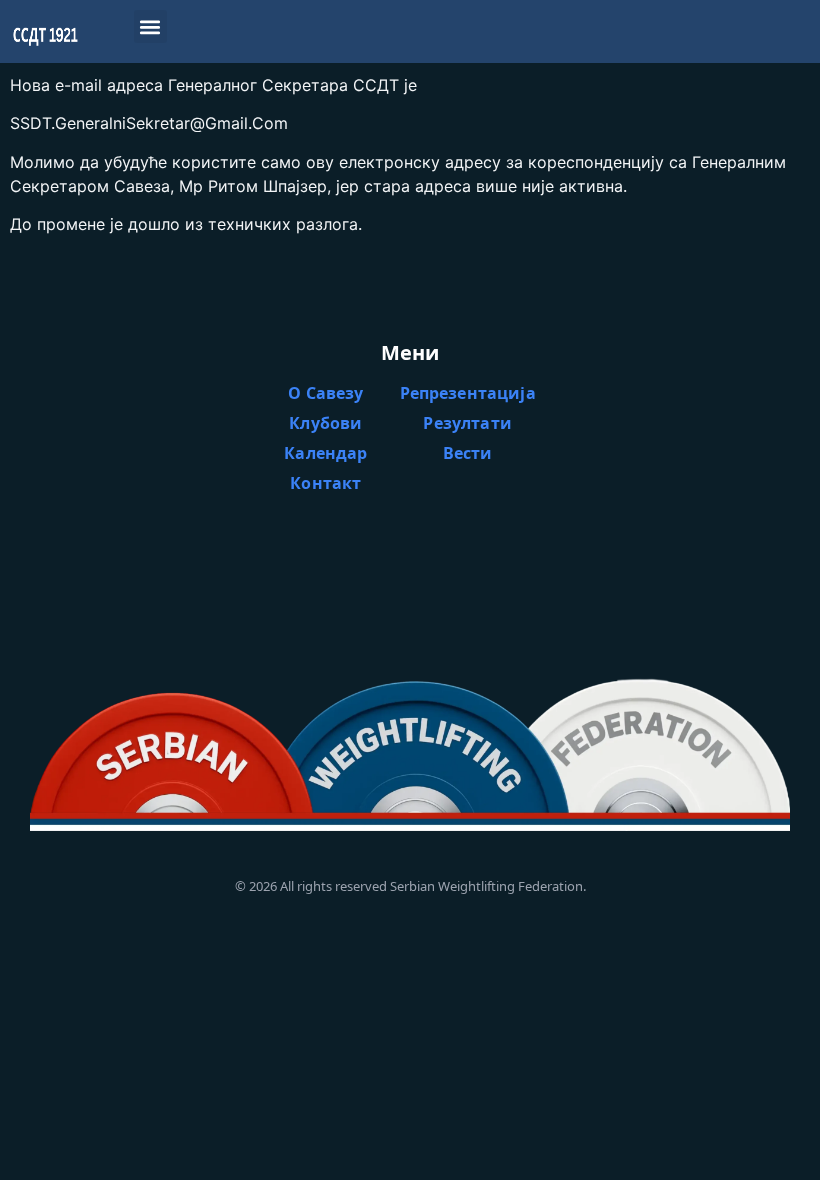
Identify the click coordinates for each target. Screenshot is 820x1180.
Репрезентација (468, 393)
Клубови (325, 423)
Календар (325, 453)
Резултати (467, 423)
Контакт (325, 483)
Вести (468, 453)
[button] (150, 26)
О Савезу (325, 393)
